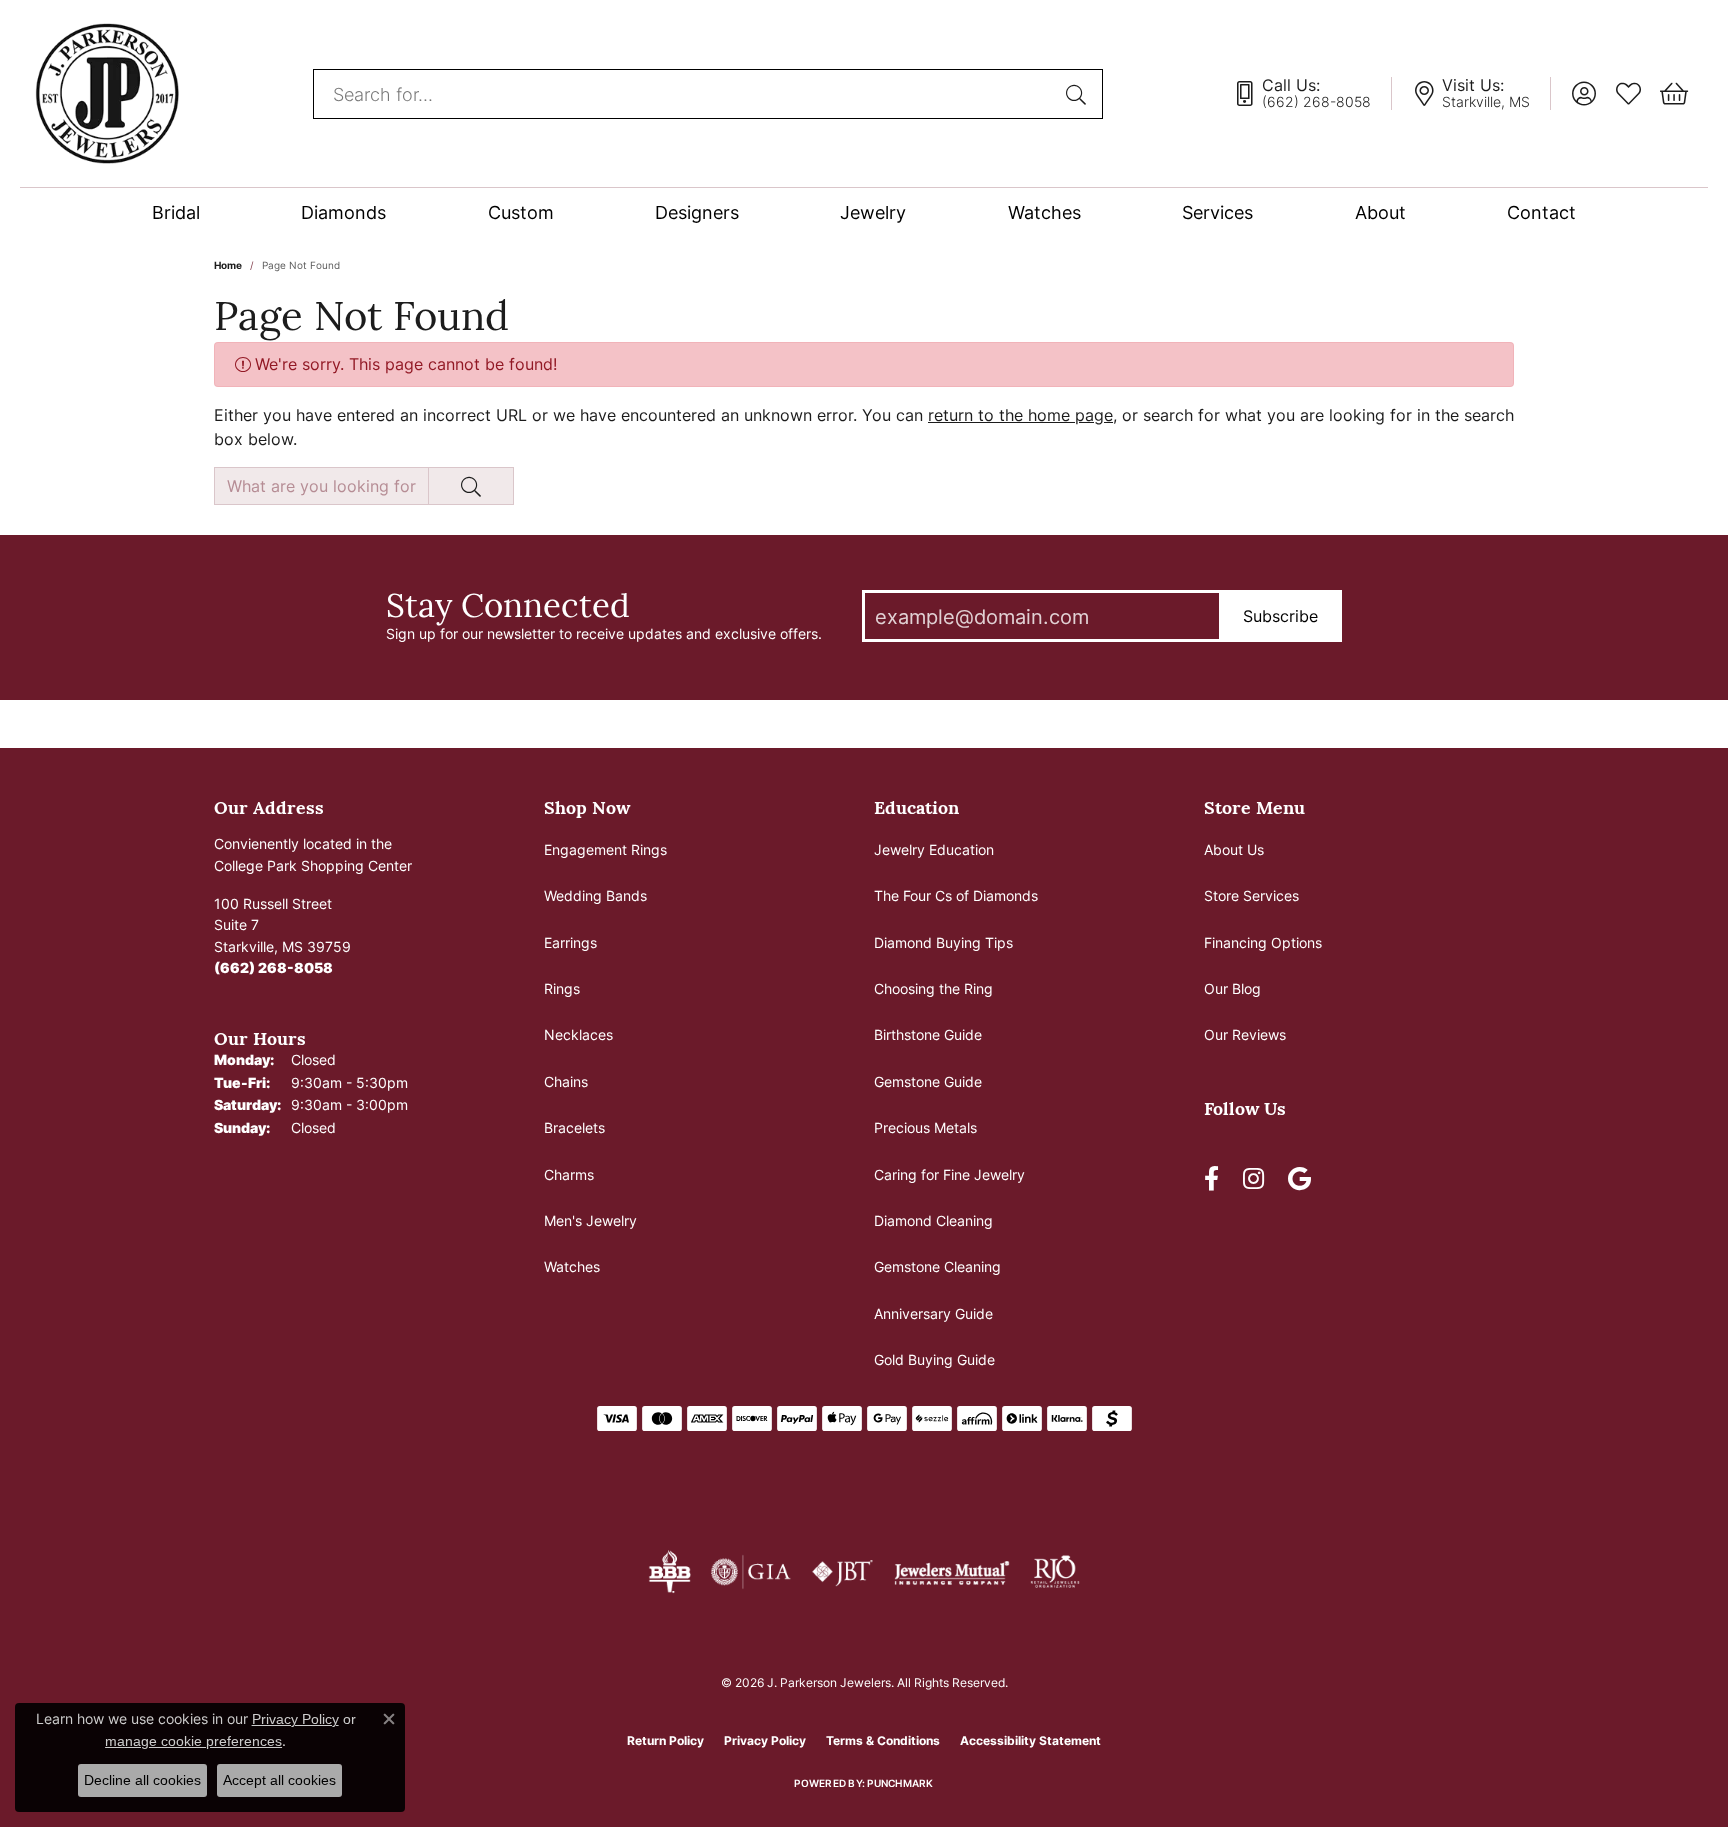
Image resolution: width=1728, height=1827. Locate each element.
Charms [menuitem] (569, 1174)
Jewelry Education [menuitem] (934, 849)
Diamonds (343, 212)
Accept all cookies (279, 1780)
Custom (521, 212)
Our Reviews (1245, 1034)
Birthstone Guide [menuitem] (928, 1034)
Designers (697, 212)
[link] (1312, 94)
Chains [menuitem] (566, 1081)
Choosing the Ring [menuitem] (933, 988)
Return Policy (665, 1740)
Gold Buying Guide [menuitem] (934, 1359)
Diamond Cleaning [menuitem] (933, 1220)
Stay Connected (508, 604)
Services (1217, 212)
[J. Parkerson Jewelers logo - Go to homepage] (107, 93)
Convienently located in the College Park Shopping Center (313, 854)
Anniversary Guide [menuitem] (933, 1313)
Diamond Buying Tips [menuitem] (943, 942)
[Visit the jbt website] (843, 1572)
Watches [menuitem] (572, 1266)
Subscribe (1280, 616)
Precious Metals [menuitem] (925, 1127)
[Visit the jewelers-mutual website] (951, 1572)
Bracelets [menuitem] (574, 1127)
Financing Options (1263, 942)
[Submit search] (1079, 94)
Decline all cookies (142, 1780)
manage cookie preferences (193, 1741)
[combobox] (685, 94)
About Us (1234, 849)
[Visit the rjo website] (1055, 1572)
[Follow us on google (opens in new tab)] (1299, 1179)
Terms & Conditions (883, 1740)
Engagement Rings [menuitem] (605, 849)
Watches (1044, 212)
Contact (1541, 212)
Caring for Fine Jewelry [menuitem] (949, 1174)
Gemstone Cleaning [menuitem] (937, 1266)
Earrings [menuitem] (570, 942)
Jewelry (873, 212)
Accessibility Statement (1030, 1740)
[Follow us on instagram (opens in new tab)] (1253, 1179)
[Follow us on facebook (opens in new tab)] (1211, 1179)
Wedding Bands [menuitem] (595, 895)
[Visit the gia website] (751, 1572)
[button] (1583, 94)
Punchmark (900, 1783)
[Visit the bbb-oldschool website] (669, 1572)
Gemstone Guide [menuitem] (928, 1081)
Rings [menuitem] (562, 988)
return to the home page (1020, 415)
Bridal (176, 212)
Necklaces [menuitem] (578, 1034)
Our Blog (1232, 988)
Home (228, 265)
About (1380, 212)
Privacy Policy (765, 1740)
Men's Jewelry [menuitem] (590, 1220)
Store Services (1251, 895)
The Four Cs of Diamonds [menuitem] (956, 895)
